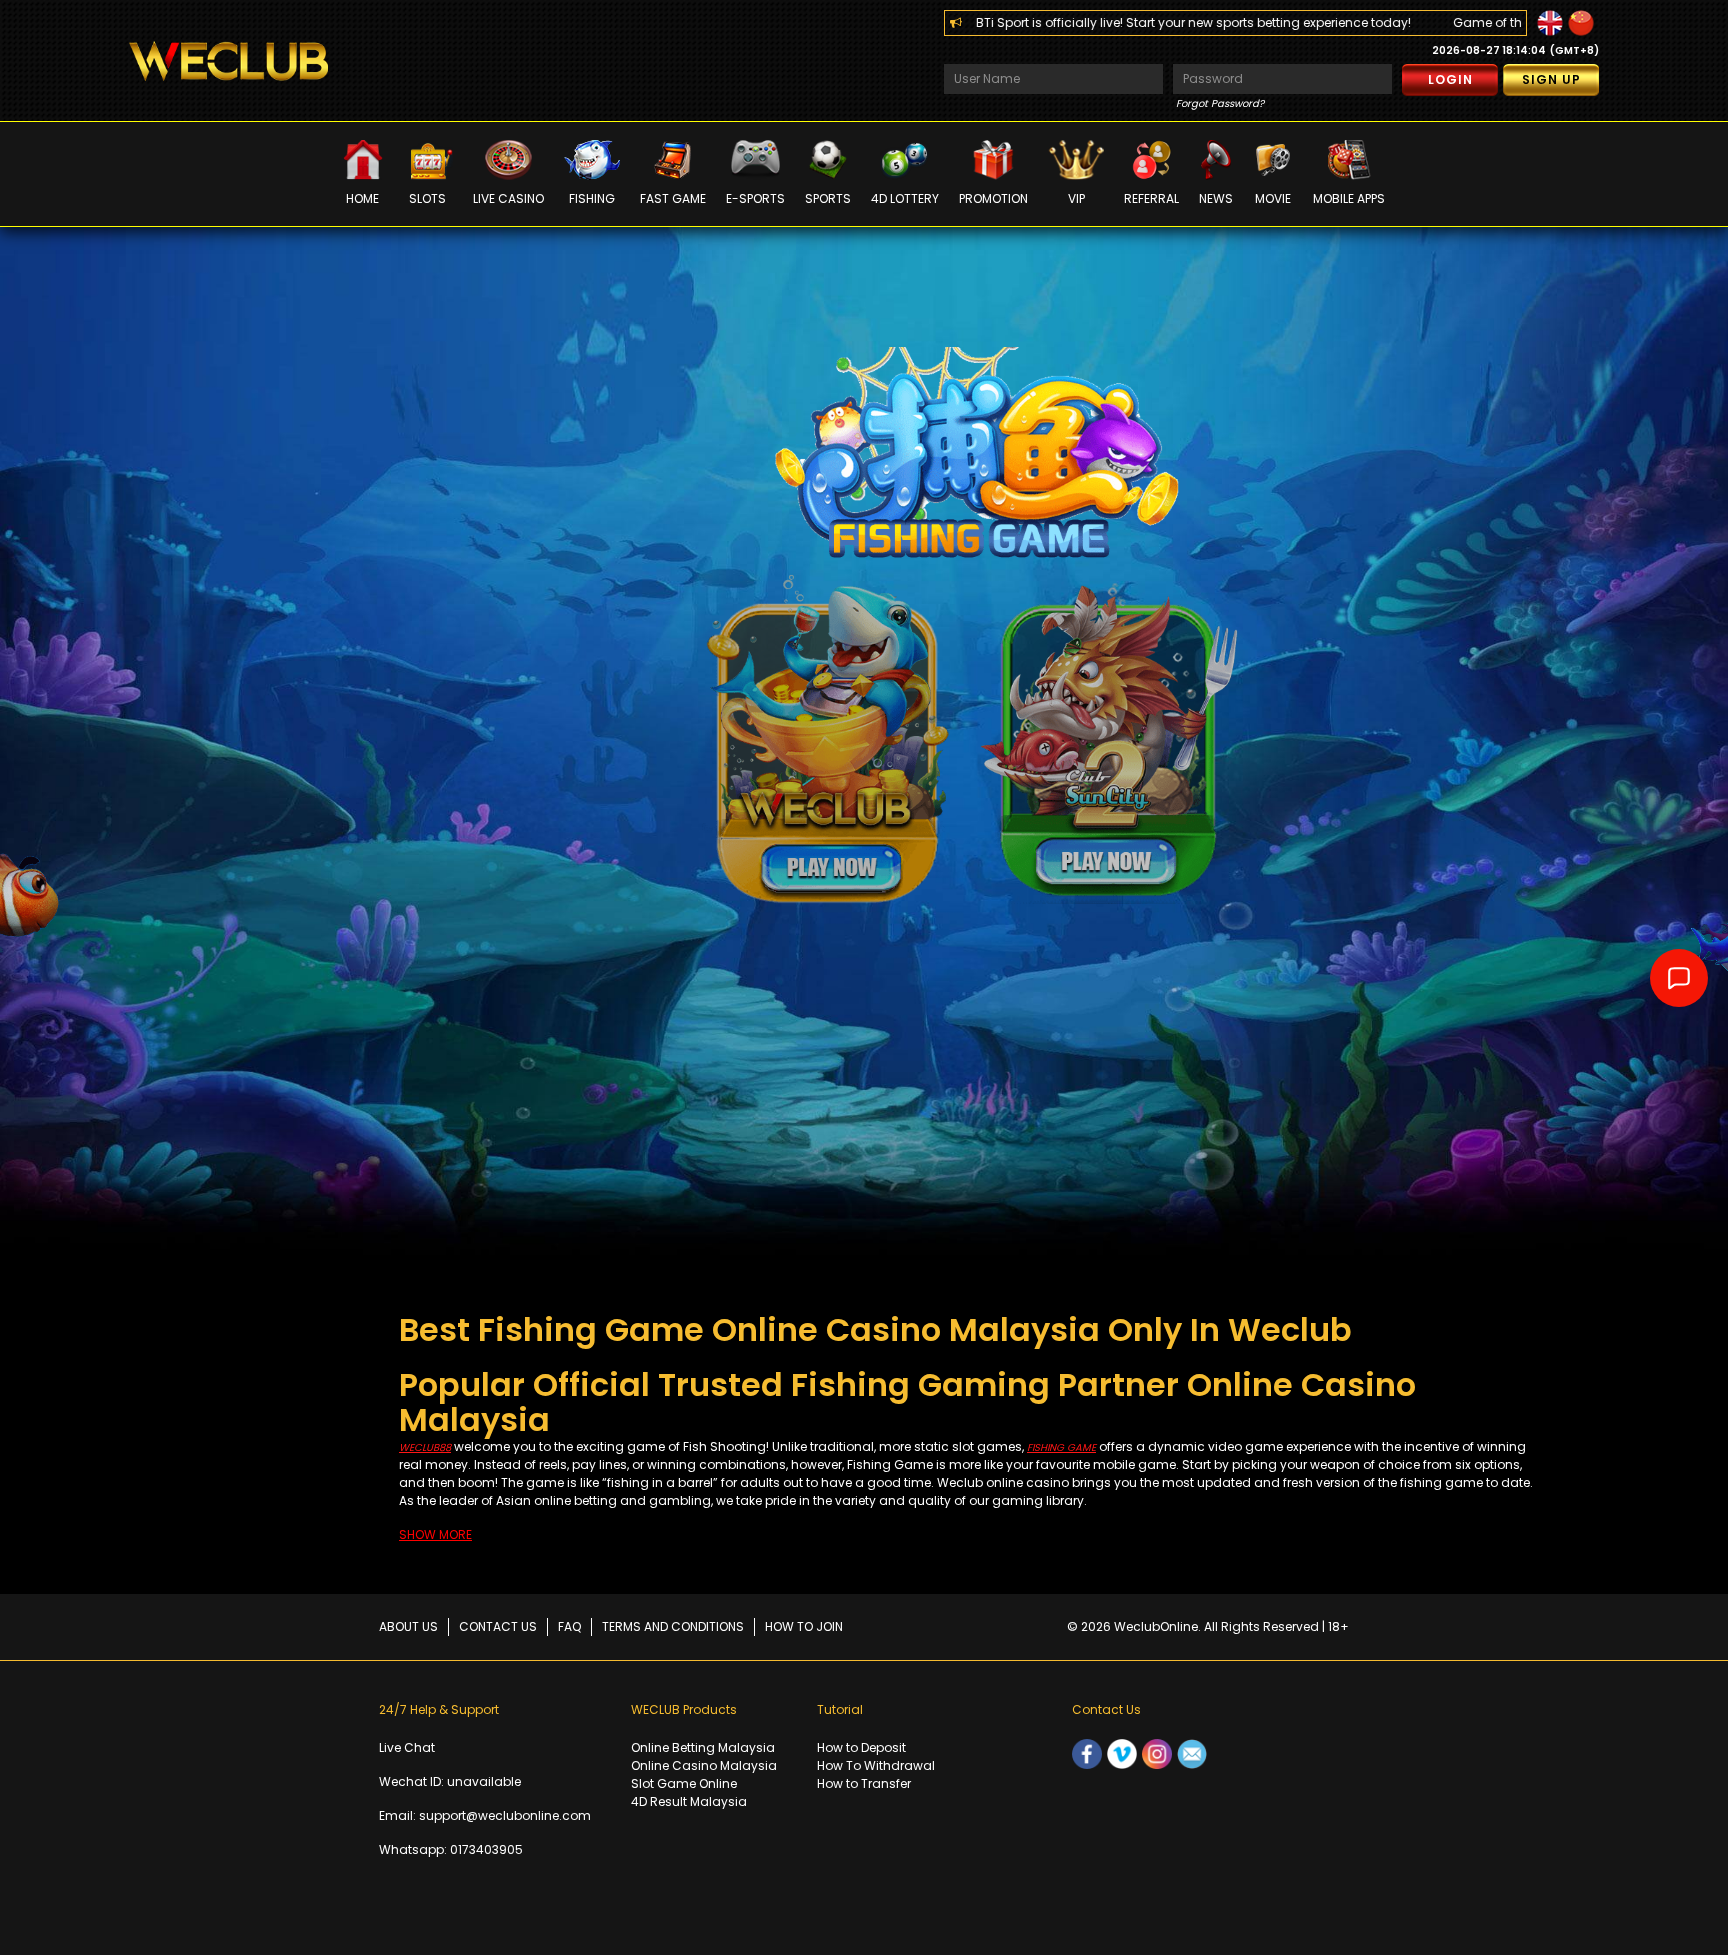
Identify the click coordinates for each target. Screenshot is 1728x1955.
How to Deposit (861, 1747)
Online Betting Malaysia (703, 1747)
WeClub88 (425, 1447)
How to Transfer (864, 1783)
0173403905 (486, 1849)
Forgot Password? (1220, 103)
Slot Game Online (684, 1783)
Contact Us (498, 1626)
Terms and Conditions (673, 1626)
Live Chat (407, 1747)
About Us (408, 1626)
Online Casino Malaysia (704, 1765)
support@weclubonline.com (505, 1815)
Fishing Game (1061, 1447)
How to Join (804, 1626)
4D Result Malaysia (689, 1801)
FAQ (569, 1626)
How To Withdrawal (876, 1765)
